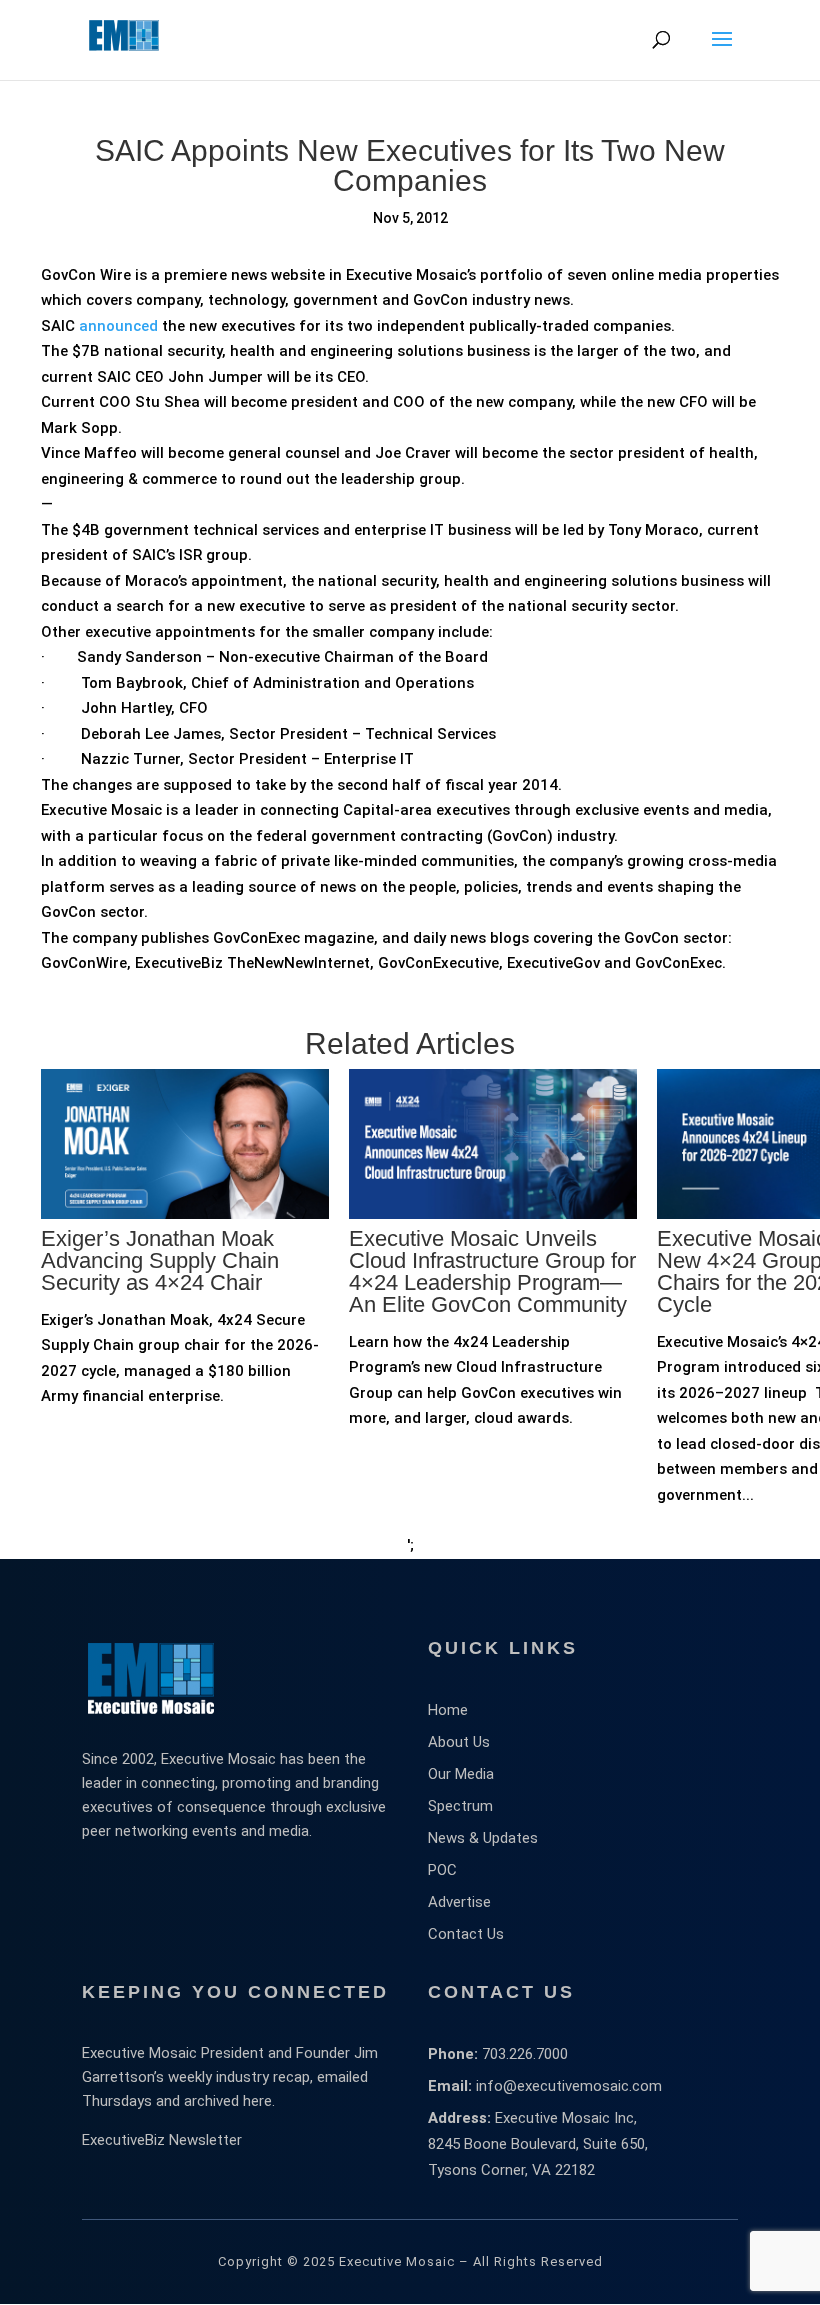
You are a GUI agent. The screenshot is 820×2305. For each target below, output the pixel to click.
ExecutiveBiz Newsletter (162, 2140)
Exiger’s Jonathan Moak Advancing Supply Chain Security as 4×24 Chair (160, 1260)
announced (118, 326)
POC (442, 1870)
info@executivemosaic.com (569, 2086)
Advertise (459, 1902)
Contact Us (466, 1934)
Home (448, 1710)
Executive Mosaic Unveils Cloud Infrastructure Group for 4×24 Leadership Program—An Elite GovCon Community (492, 1271)
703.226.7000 (525, 2054)
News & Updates (483, 1838)
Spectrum (460, 1806)
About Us (459, 1742)
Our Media (461, 1774)
